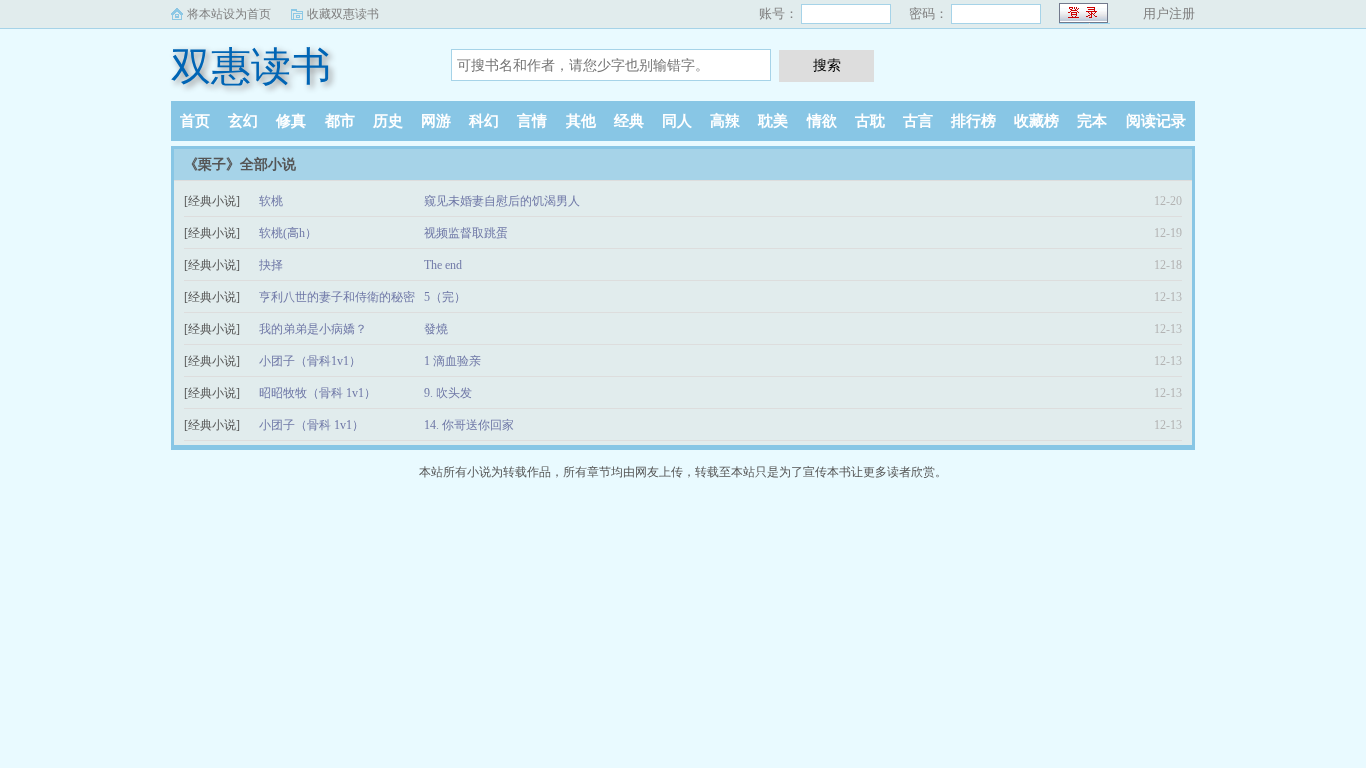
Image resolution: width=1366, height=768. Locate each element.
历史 (388, 121)
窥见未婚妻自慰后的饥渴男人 (502, 201)
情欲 (822, 121)
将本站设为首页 (229, 14)
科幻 (484, 121)
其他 (581, 121)
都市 (340, 121)
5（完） (445, 297)
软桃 (271, 201)
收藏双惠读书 (343, 14)
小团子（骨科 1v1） (311, 425)
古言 (918, 121)
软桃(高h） (288, 233)
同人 (677, 121)
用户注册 (1169, 13)
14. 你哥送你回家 (469, 425)
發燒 (436, 329)
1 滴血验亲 (452, 361)
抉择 (271, 265)
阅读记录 (1156, 121)
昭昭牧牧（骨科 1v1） (317, 393)
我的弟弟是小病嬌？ (313, 329)
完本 (1092, 121)
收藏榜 (1036, 121)
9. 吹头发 (448, 393)
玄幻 (243, 121)
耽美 (773, 121)
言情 (532, 121)
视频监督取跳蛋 (466, 233)
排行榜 (973, 121)
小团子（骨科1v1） (310, 361)
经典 (629, 121)
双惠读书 (251, 66)
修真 (291, 121)
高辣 (725, 121)
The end (443, 265)
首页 (195, 121)
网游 (436, 121)
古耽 (870, 121)
